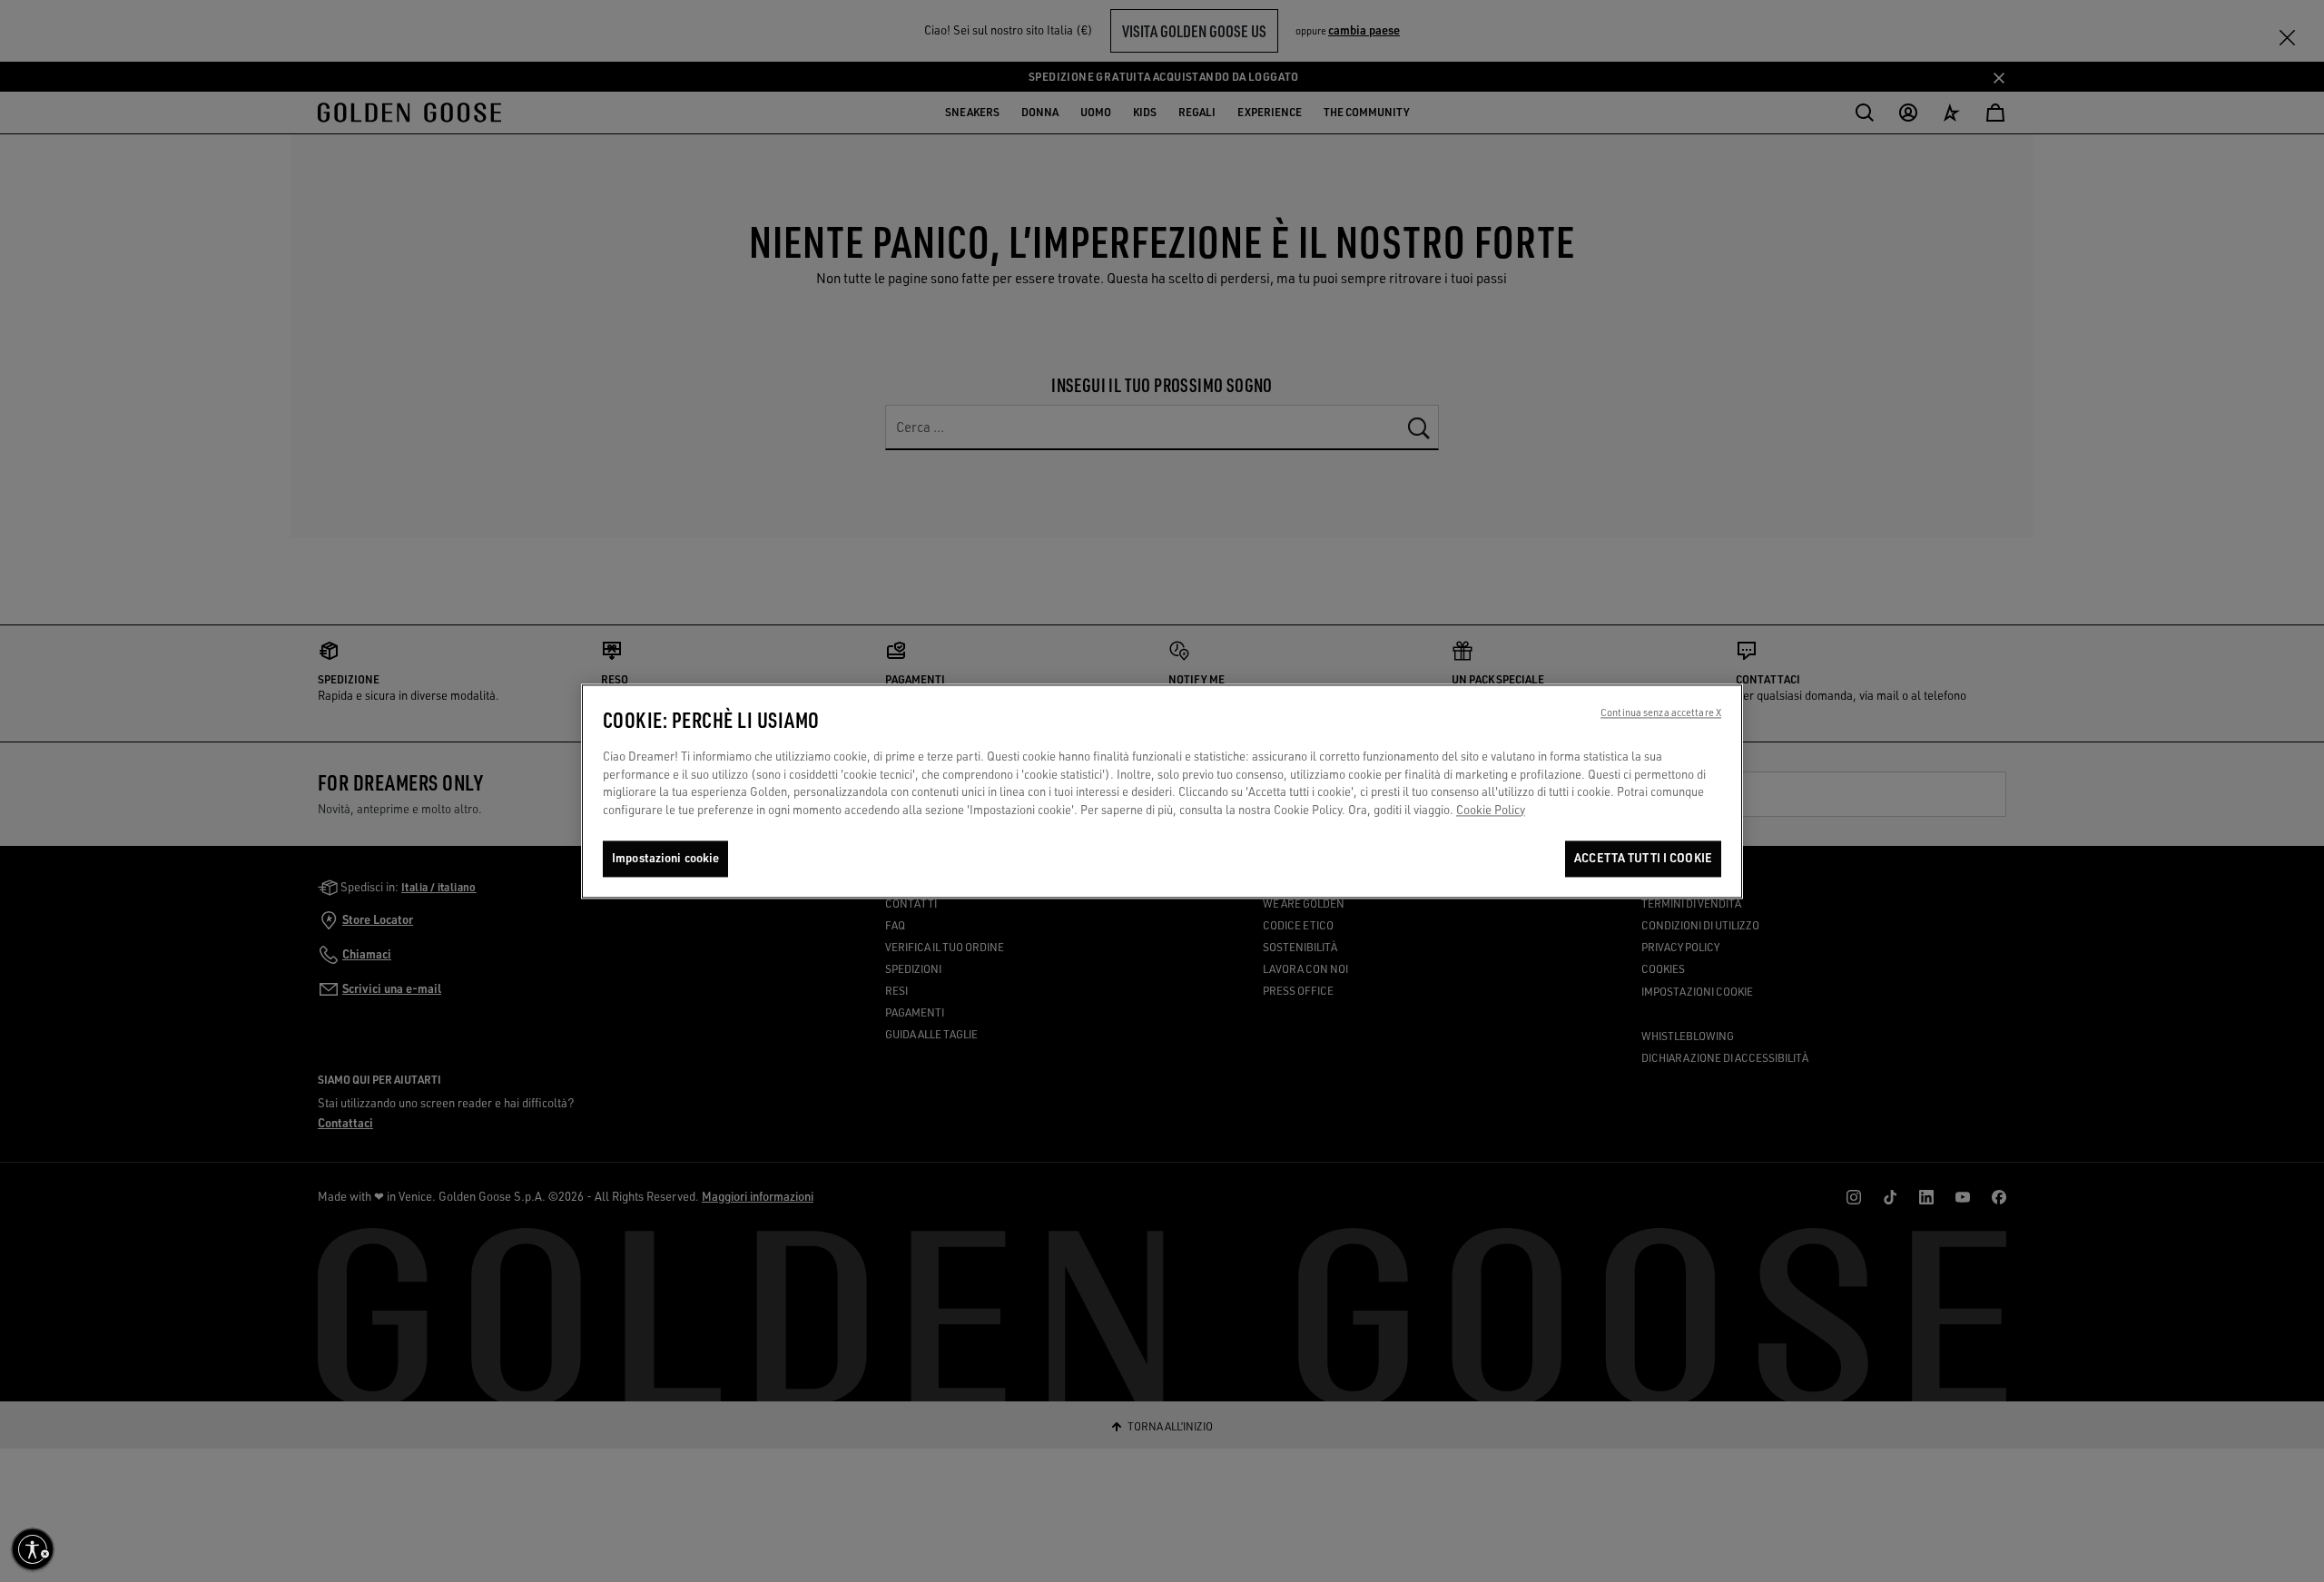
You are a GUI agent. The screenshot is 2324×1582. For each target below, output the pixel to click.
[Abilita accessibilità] (33, 1549)
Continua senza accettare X (1661, 712)
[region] (1162, 791)
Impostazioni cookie (665, 858)
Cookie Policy (1491, 810)
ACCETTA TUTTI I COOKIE (1643, 858)
